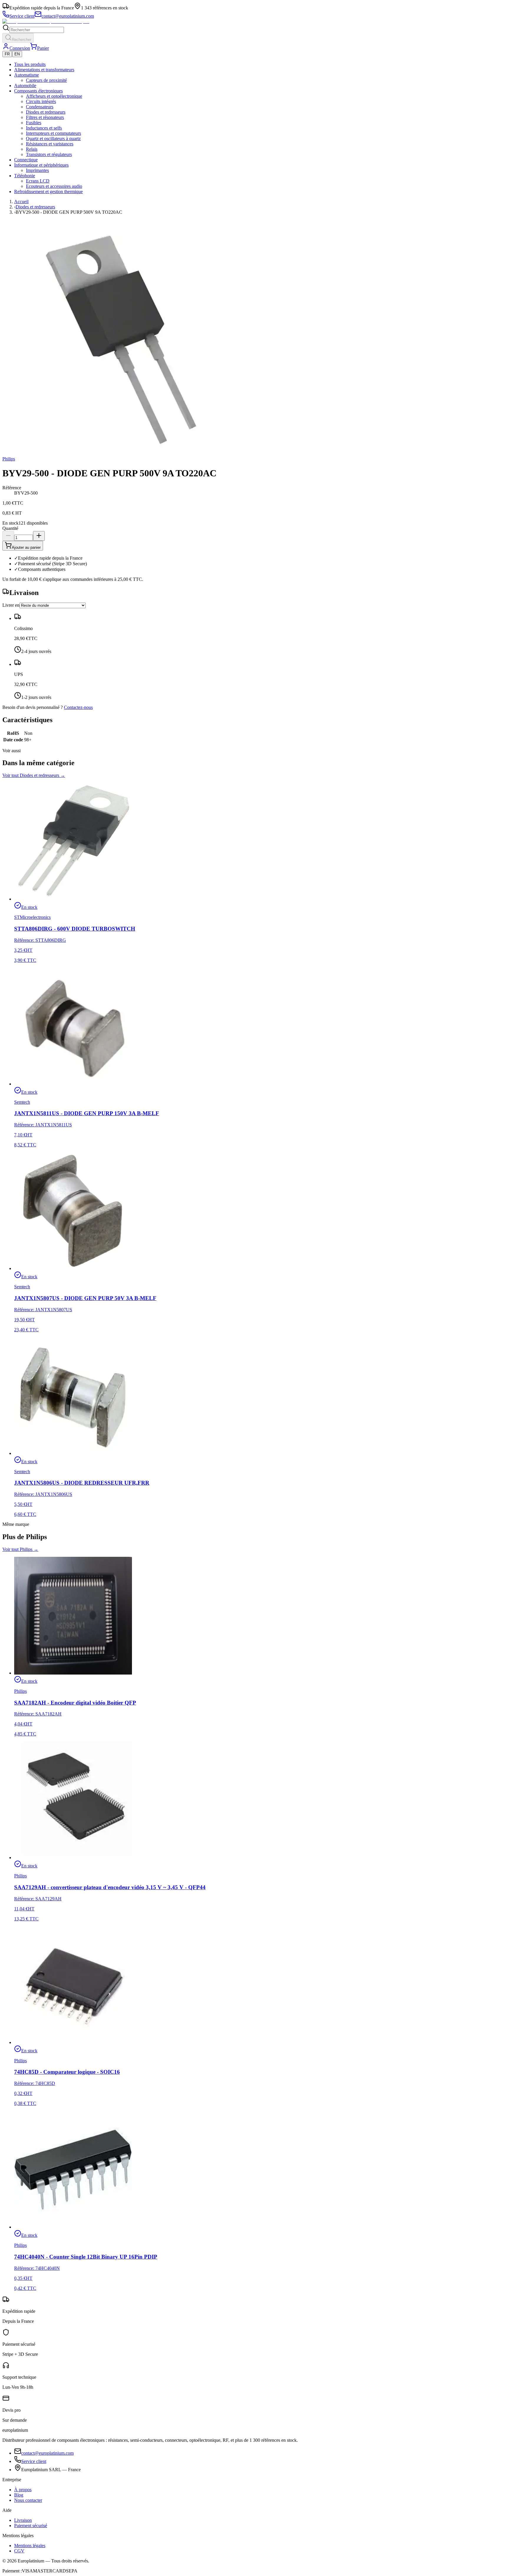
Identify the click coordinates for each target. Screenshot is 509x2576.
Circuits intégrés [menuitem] (41, 101)
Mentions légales (30, 2546)
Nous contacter (28, 2500)
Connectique (26, 160)
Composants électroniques (38, 91)
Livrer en (11, 605)
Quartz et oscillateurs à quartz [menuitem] (53, 139)
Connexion (20, 48)
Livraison (23, 2520)
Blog (19, 2495)
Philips (9, 459)
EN (17, 54)
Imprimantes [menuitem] (37, 170)
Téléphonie (25, 176)
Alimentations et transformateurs (44, 70)
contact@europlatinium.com (47, 2453)
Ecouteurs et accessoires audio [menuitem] (54, 186)
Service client (34, 2461)
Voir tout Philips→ (20, 1549)
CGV (19, 2551)
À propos (23, 2490)
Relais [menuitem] (32, 149)
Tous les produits (30, 64)
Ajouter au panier (26, 547)
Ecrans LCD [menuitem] (38, 181)
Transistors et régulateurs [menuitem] (49, 154)
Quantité (10, 528)
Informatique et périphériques (41, 165)
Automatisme (27, 75)
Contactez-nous (78, 707)
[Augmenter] (39, 536)
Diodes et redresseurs (35, 207)
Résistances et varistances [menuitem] (50, 144)
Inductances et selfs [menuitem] (44, 128)
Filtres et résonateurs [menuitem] (45, 117)
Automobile (25, 86)
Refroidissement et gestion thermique (48, 192)
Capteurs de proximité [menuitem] (46, 80)
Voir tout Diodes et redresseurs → (34, 775)
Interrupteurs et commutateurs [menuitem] (53, 133)
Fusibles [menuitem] (34, 123)
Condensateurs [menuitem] (40, 107)
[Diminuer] (8, 536)
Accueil (21, 202)
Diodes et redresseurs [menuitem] (46, 112)
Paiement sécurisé (31, 2526)
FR (7, 54)
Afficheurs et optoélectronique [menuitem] (54, 96)
